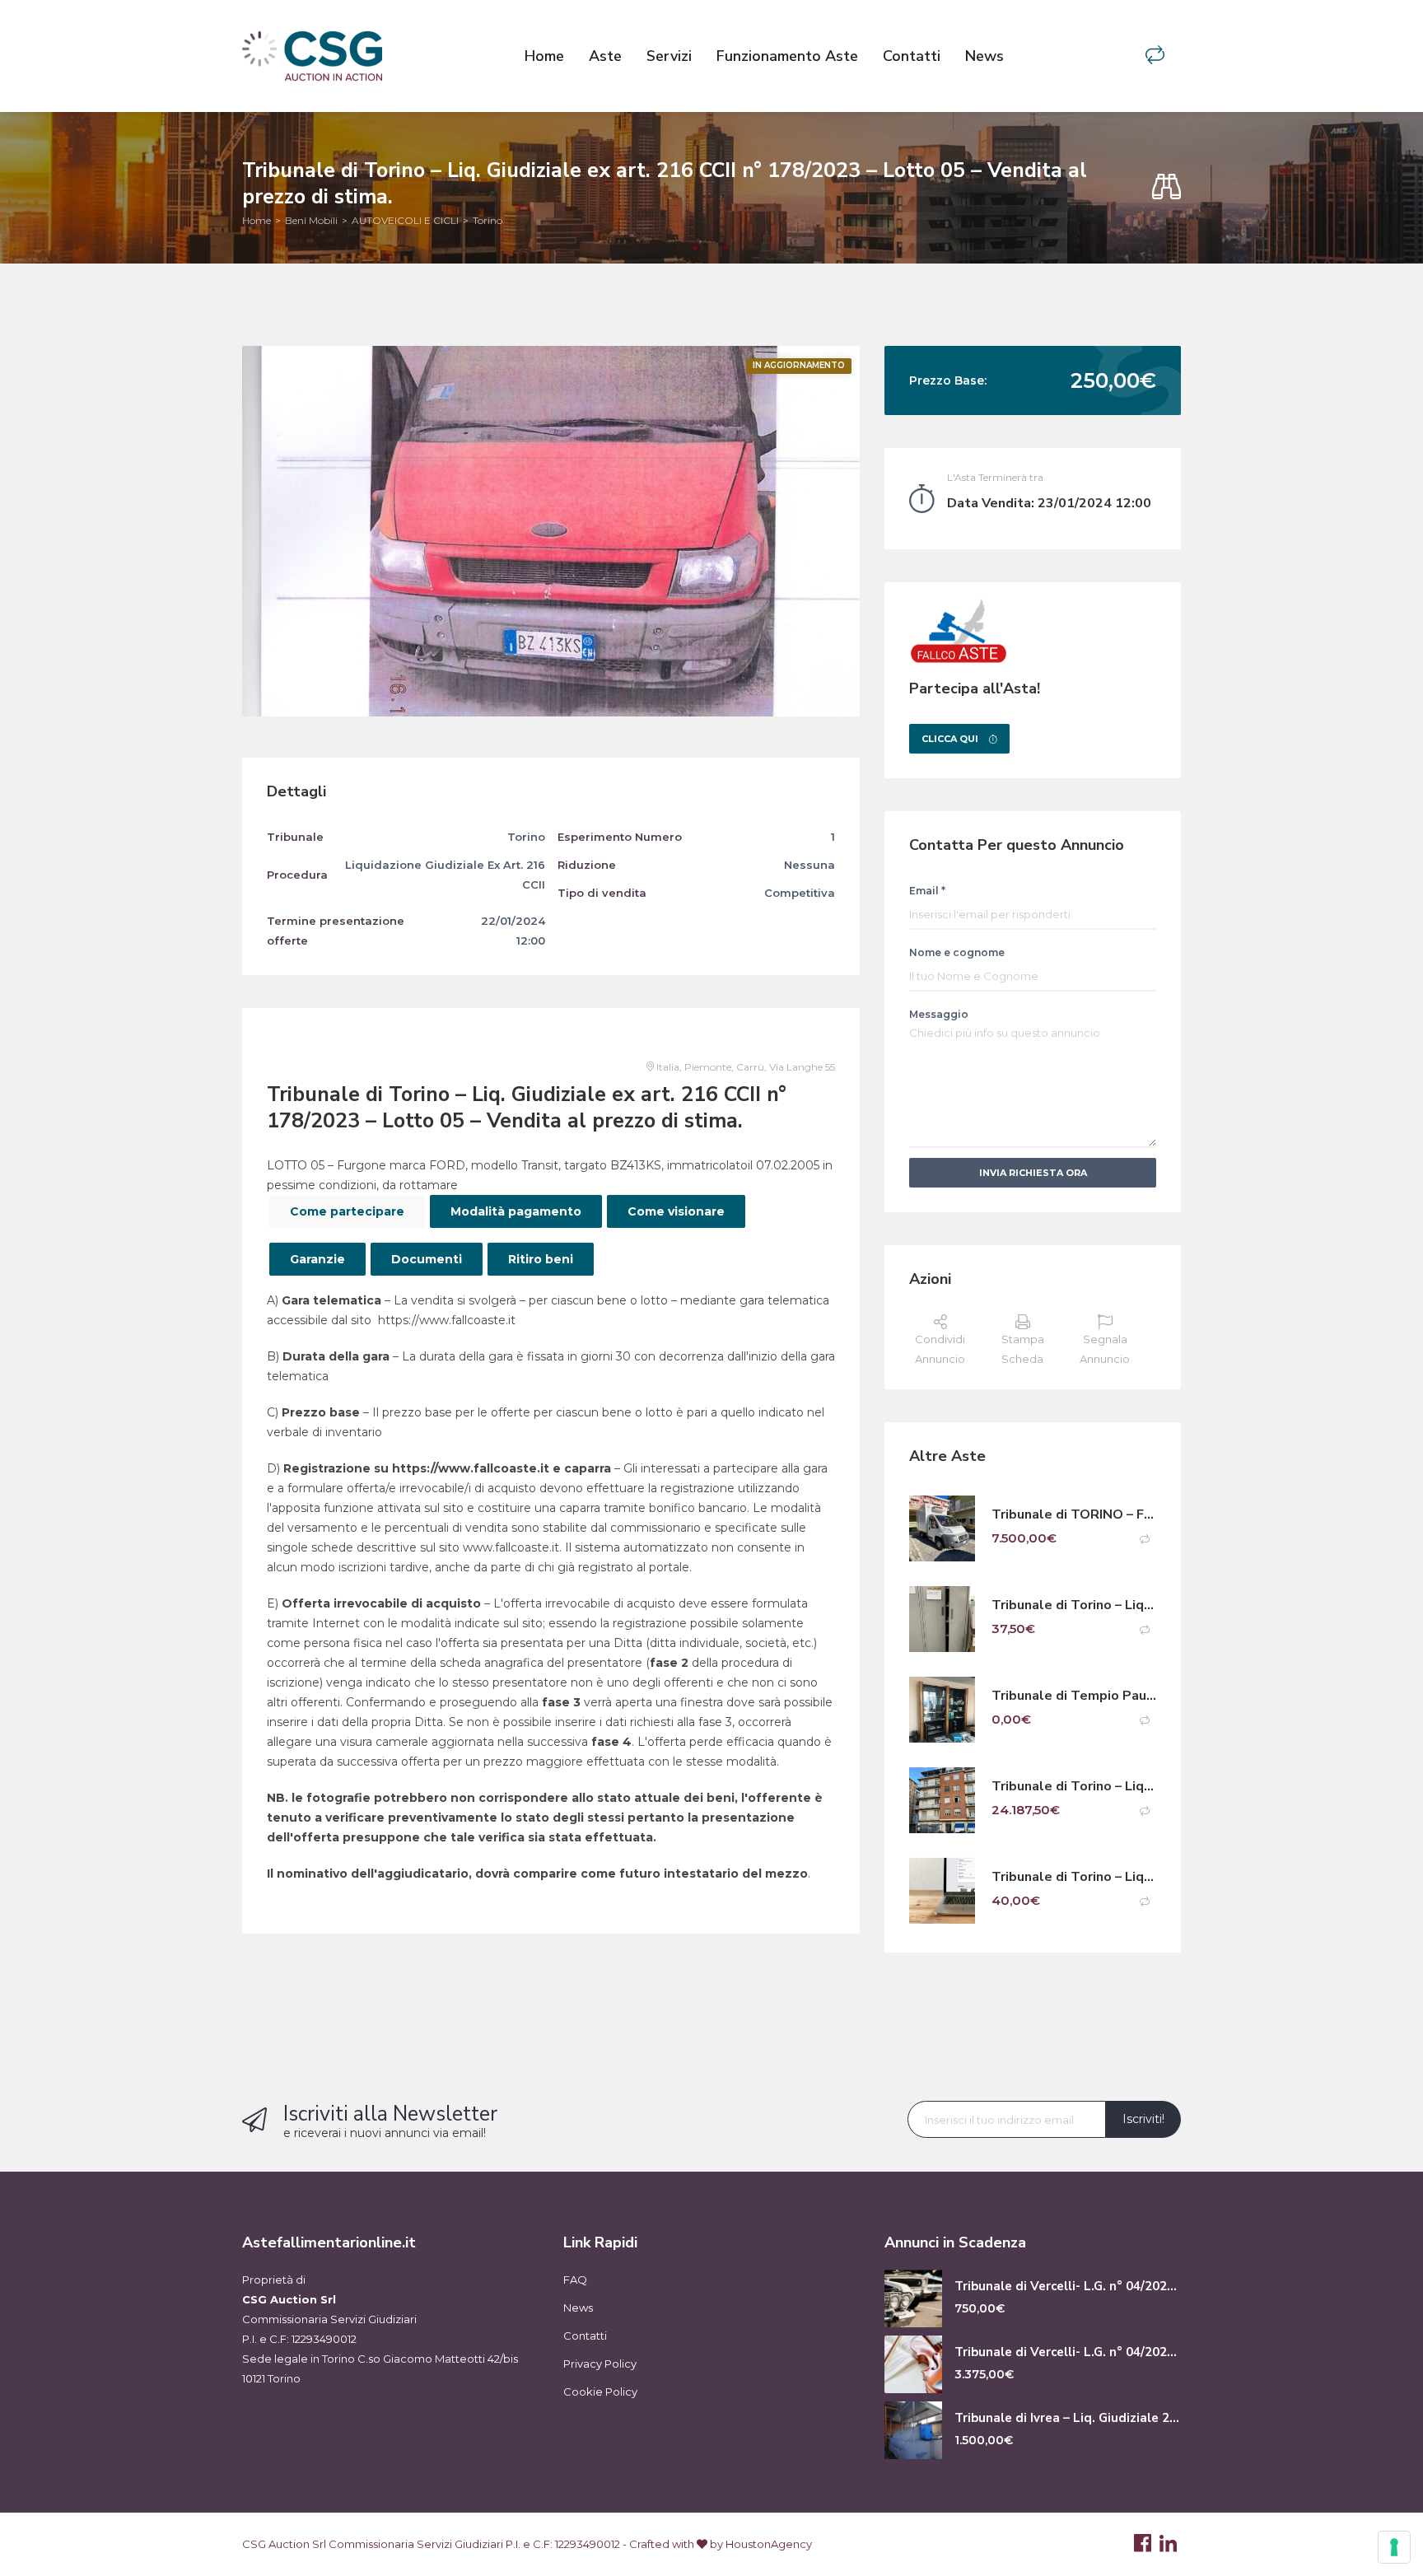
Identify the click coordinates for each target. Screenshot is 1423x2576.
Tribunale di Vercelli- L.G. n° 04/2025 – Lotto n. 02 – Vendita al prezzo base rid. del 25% (1068, 2352)
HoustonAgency (769, 2544)
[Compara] (1155, 56)
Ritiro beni (541, 1259)
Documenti (427, 1259)
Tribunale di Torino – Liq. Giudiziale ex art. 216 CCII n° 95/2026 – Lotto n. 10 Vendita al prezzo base (1074, 1877)
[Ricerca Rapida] (1166, 187)
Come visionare (676, 1211)
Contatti (912, 56)
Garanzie (317, 1259)
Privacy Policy (600, 2364)
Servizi (669, 56)
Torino (488, 220)
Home (544, 56)
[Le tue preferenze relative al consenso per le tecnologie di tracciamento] (1394, 2547)
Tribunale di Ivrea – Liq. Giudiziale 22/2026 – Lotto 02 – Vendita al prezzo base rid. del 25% (1068, 2418)
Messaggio (939, 1014)
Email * (927, 891)
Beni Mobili (311, 220)
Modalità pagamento (516, 1211)
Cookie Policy (600, 2392)
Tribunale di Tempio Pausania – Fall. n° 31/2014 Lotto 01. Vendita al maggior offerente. (1074, 1696)
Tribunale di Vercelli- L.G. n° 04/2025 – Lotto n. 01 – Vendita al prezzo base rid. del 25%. (1068, 2287)
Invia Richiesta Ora (1033, 1173)
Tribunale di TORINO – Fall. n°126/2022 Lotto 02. (1074, 1515)
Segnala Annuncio (1105, 1349)
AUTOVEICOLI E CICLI (405, 220)
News (984, 56)
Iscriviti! (1143, 2119)
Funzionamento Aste (787, 56)
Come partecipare (347, 1211)
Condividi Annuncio (940, 1349)
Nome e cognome (957, 952)
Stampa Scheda (1023, 1349)
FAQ (575, 2280)
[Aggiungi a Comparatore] (1145, 1540)
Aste (605, 56)
